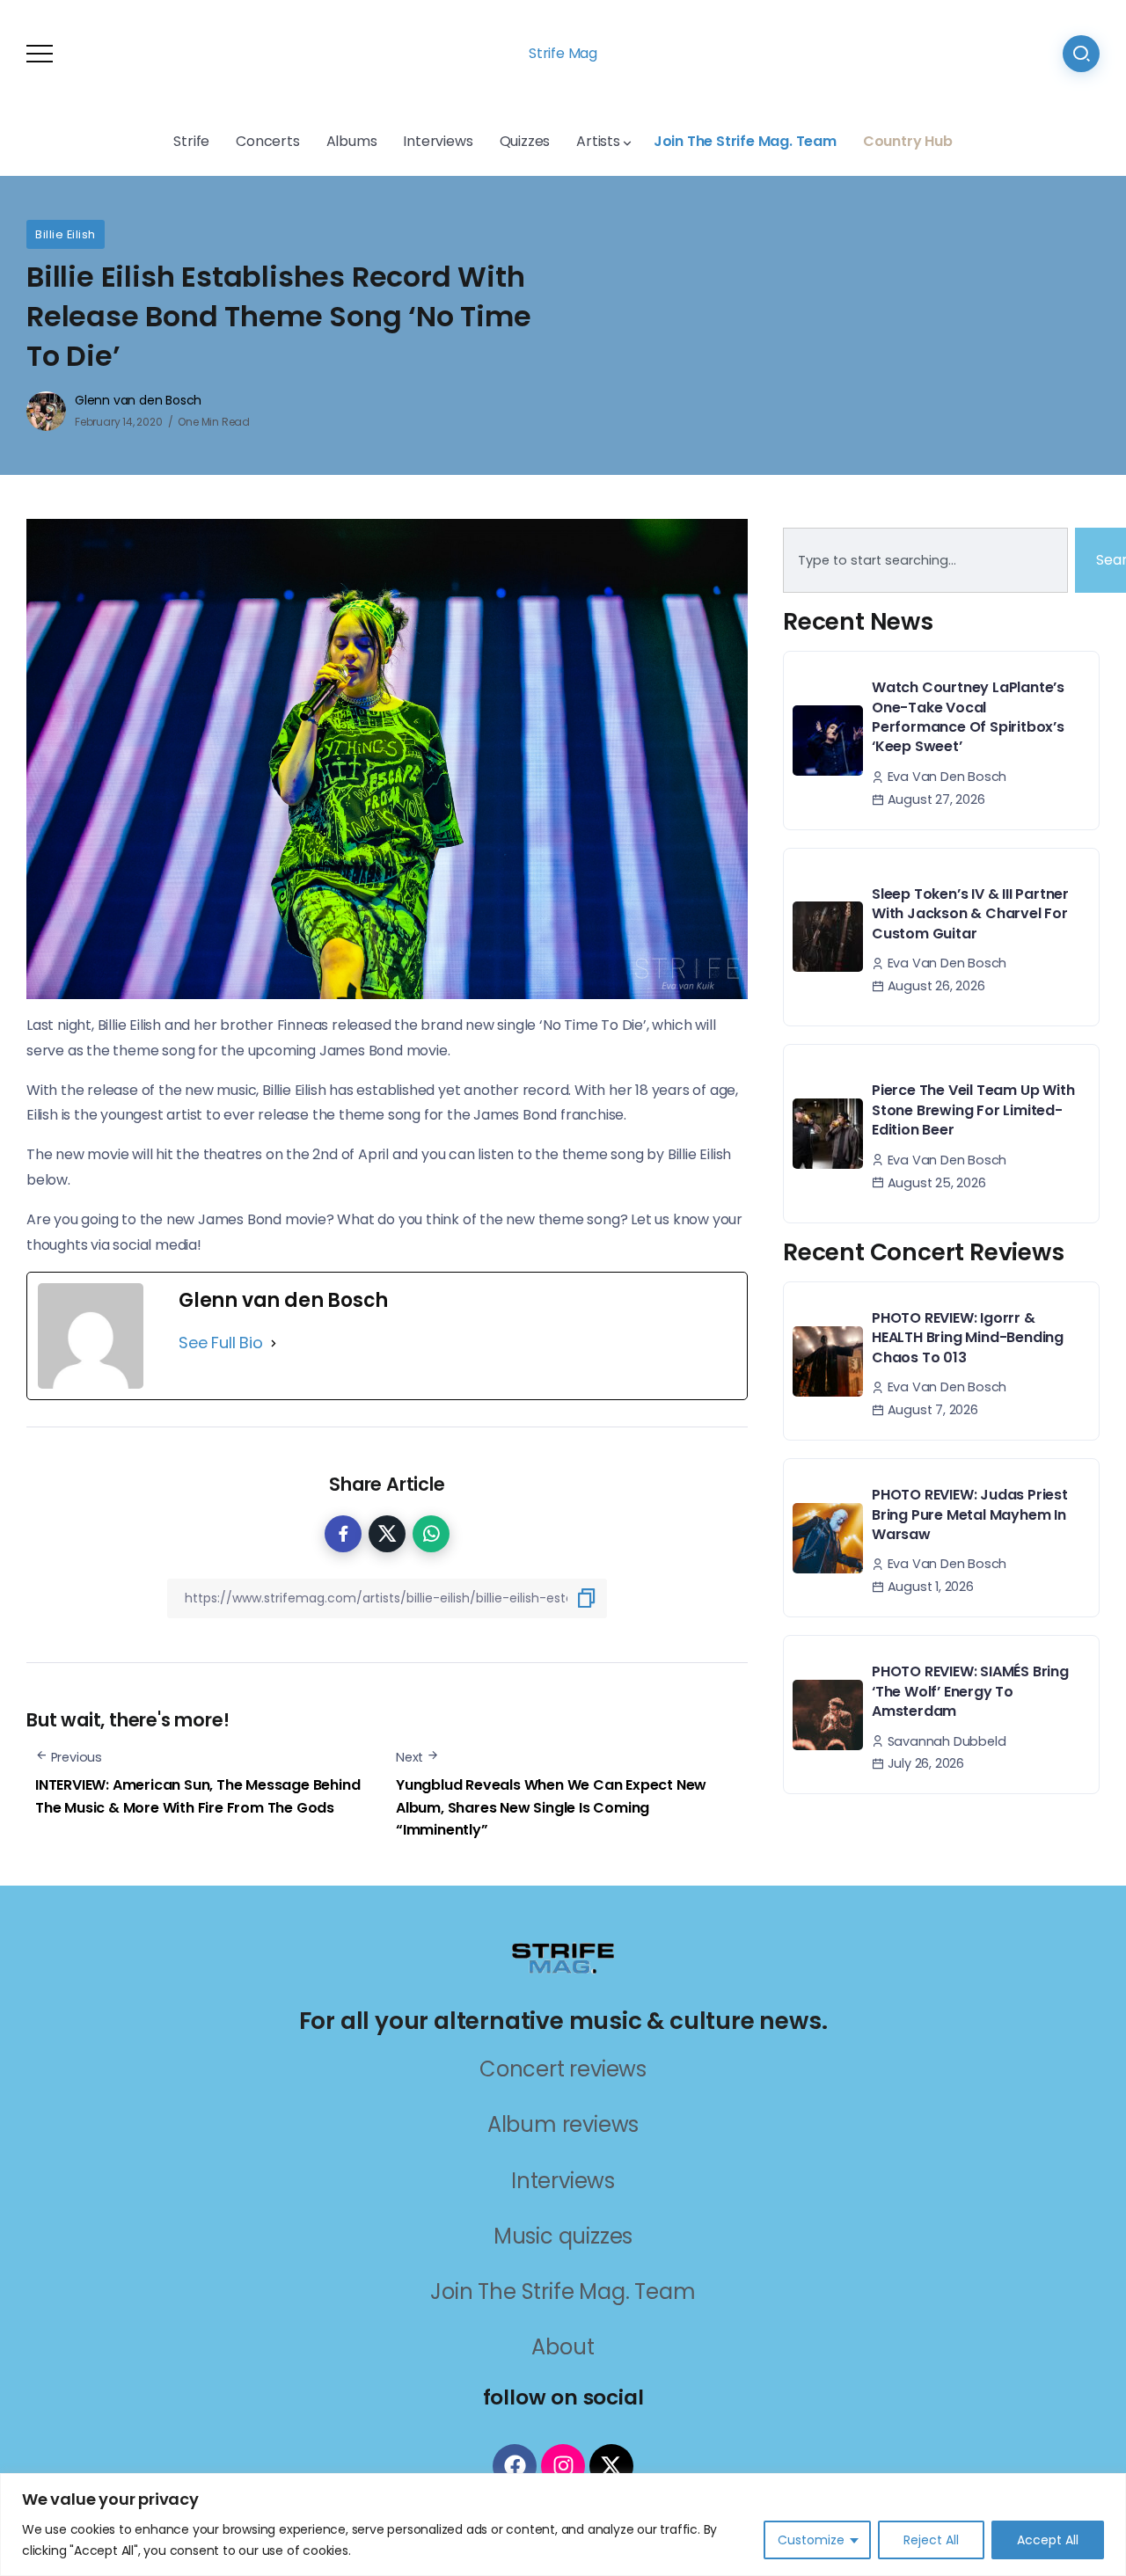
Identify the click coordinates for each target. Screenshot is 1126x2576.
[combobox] (925, 560)
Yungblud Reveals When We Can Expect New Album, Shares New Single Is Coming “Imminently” (551, 1807)
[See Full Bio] (274, 1343)
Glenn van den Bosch (138, 400)
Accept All (1048, 2540)
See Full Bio (221, 1343)
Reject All (931, 2540)
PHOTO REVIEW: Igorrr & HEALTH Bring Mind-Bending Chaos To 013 (968, 1338)
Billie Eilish (66, 234)
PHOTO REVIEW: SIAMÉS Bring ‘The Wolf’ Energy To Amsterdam (970, 1691)
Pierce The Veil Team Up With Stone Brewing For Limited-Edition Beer (973, 1110)
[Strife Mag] (563, 1956)
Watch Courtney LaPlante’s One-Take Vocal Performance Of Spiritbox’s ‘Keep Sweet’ (968, 717)
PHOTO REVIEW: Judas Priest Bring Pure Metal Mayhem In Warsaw (970, 1514)
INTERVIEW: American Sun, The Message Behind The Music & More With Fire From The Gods (197, 1796)
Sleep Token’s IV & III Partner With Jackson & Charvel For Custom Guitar (970, 914)
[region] (563, 2525)
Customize (811, 2540)
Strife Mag (563, 53)
